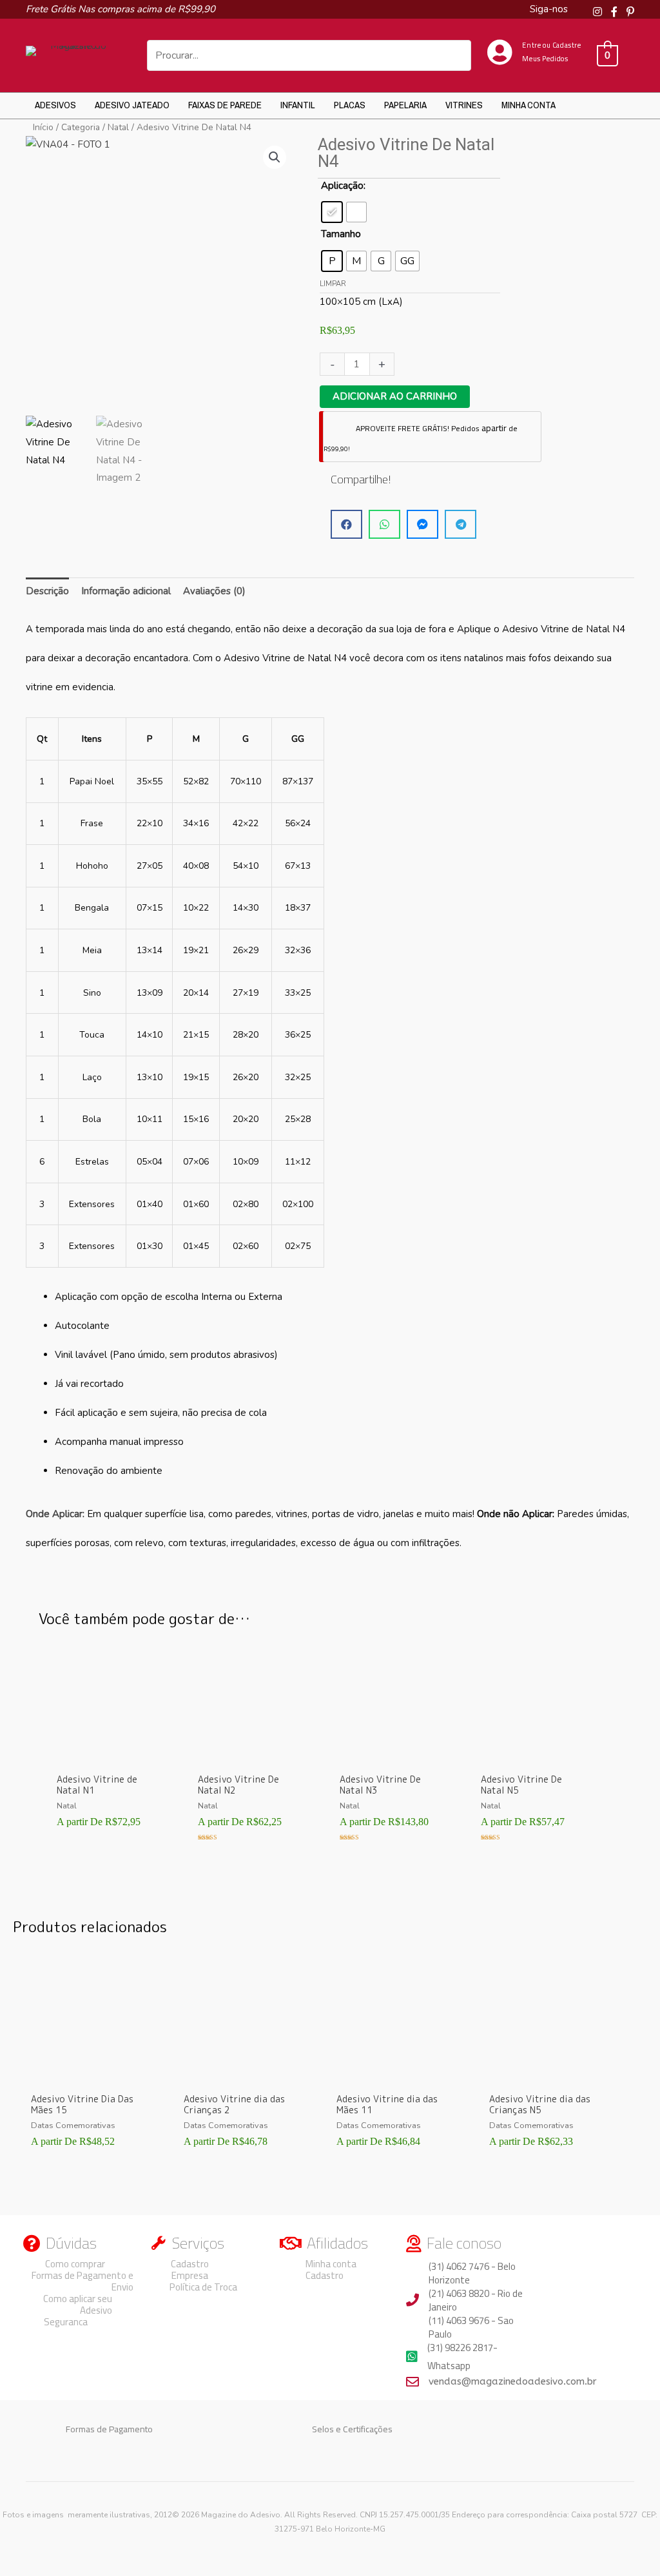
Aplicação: (343, 186)
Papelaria (405, 105)
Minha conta (529, 105)
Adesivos (55, 105)
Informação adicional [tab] (126, 591)
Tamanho (341, 234)
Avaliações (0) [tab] (214, 591)
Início (43, 127)
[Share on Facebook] (346, 524)
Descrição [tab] (47, 591)
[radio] (332, 212)
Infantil (298, 105)
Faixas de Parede (225, 105)
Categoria (81, 127)
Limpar (333, 284)
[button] (275, 157)
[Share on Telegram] (461, 524)
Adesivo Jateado (132, 105)
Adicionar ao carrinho (395, 396)
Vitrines (464, 105)
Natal (118, 127)
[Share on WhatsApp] (384, 524)
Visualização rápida (110, 1756)
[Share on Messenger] (422, 524)
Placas (350, 105)
